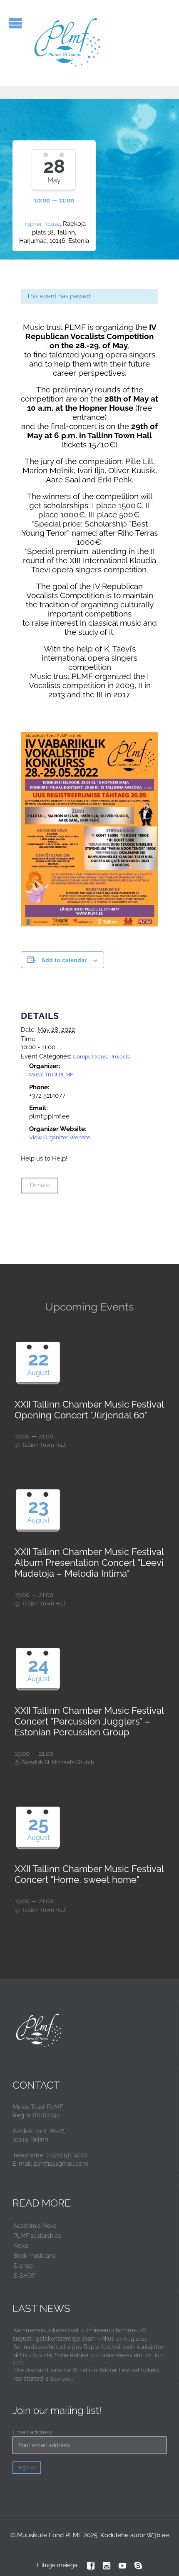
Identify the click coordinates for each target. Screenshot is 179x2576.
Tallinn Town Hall (44, 1445)
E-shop (23, 2266)
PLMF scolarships (37, 2236)
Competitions (90, 1057)
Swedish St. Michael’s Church (58, 1762)
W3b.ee (158, 2535)
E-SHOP (25, 2276)
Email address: (33, 2432)
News (21, 2246)
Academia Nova (35, 2226)
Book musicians (34, 2256)
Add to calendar (64, 960)
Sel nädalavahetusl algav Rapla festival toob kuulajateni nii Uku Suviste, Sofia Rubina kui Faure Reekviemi (89, 2351)
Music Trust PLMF (51, 1075)
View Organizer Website (60, 1137)
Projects (120, 1057)
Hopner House (41, 224)
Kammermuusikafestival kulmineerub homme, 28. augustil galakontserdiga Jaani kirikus (80, 2334)
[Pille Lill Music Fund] (68, 43)
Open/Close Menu (16, 23)
